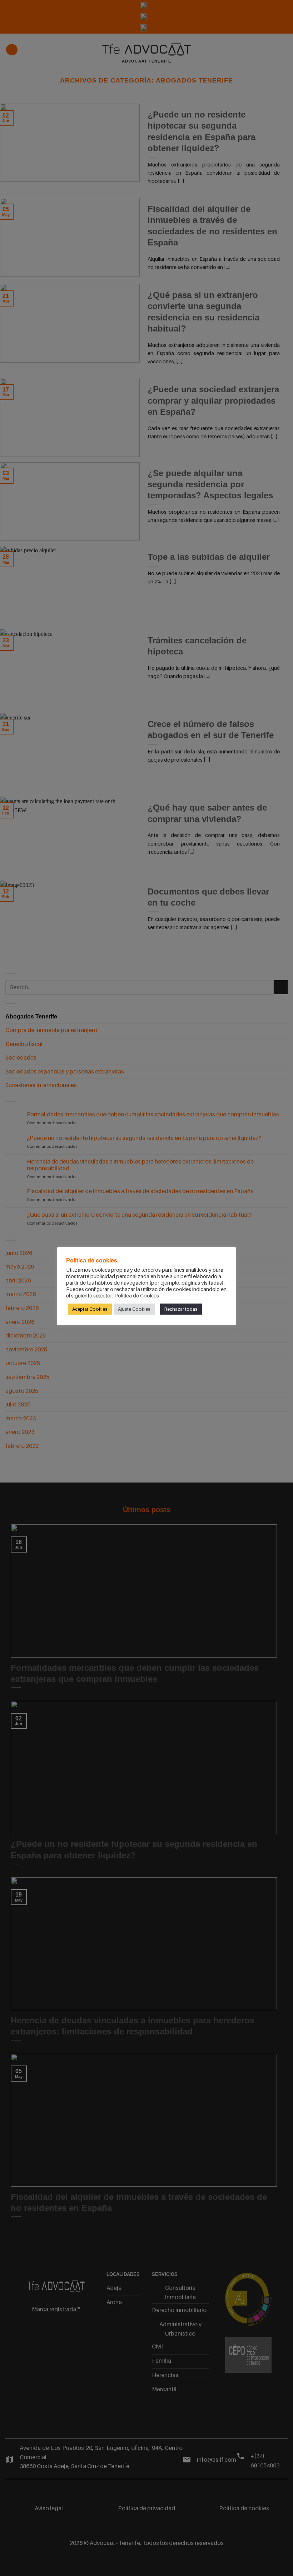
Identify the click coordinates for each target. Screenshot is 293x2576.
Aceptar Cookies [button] (90, 1309)
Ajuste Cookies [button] (134, 1309)
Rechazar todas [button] (181, 1309)
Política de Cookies (137, 1296)
